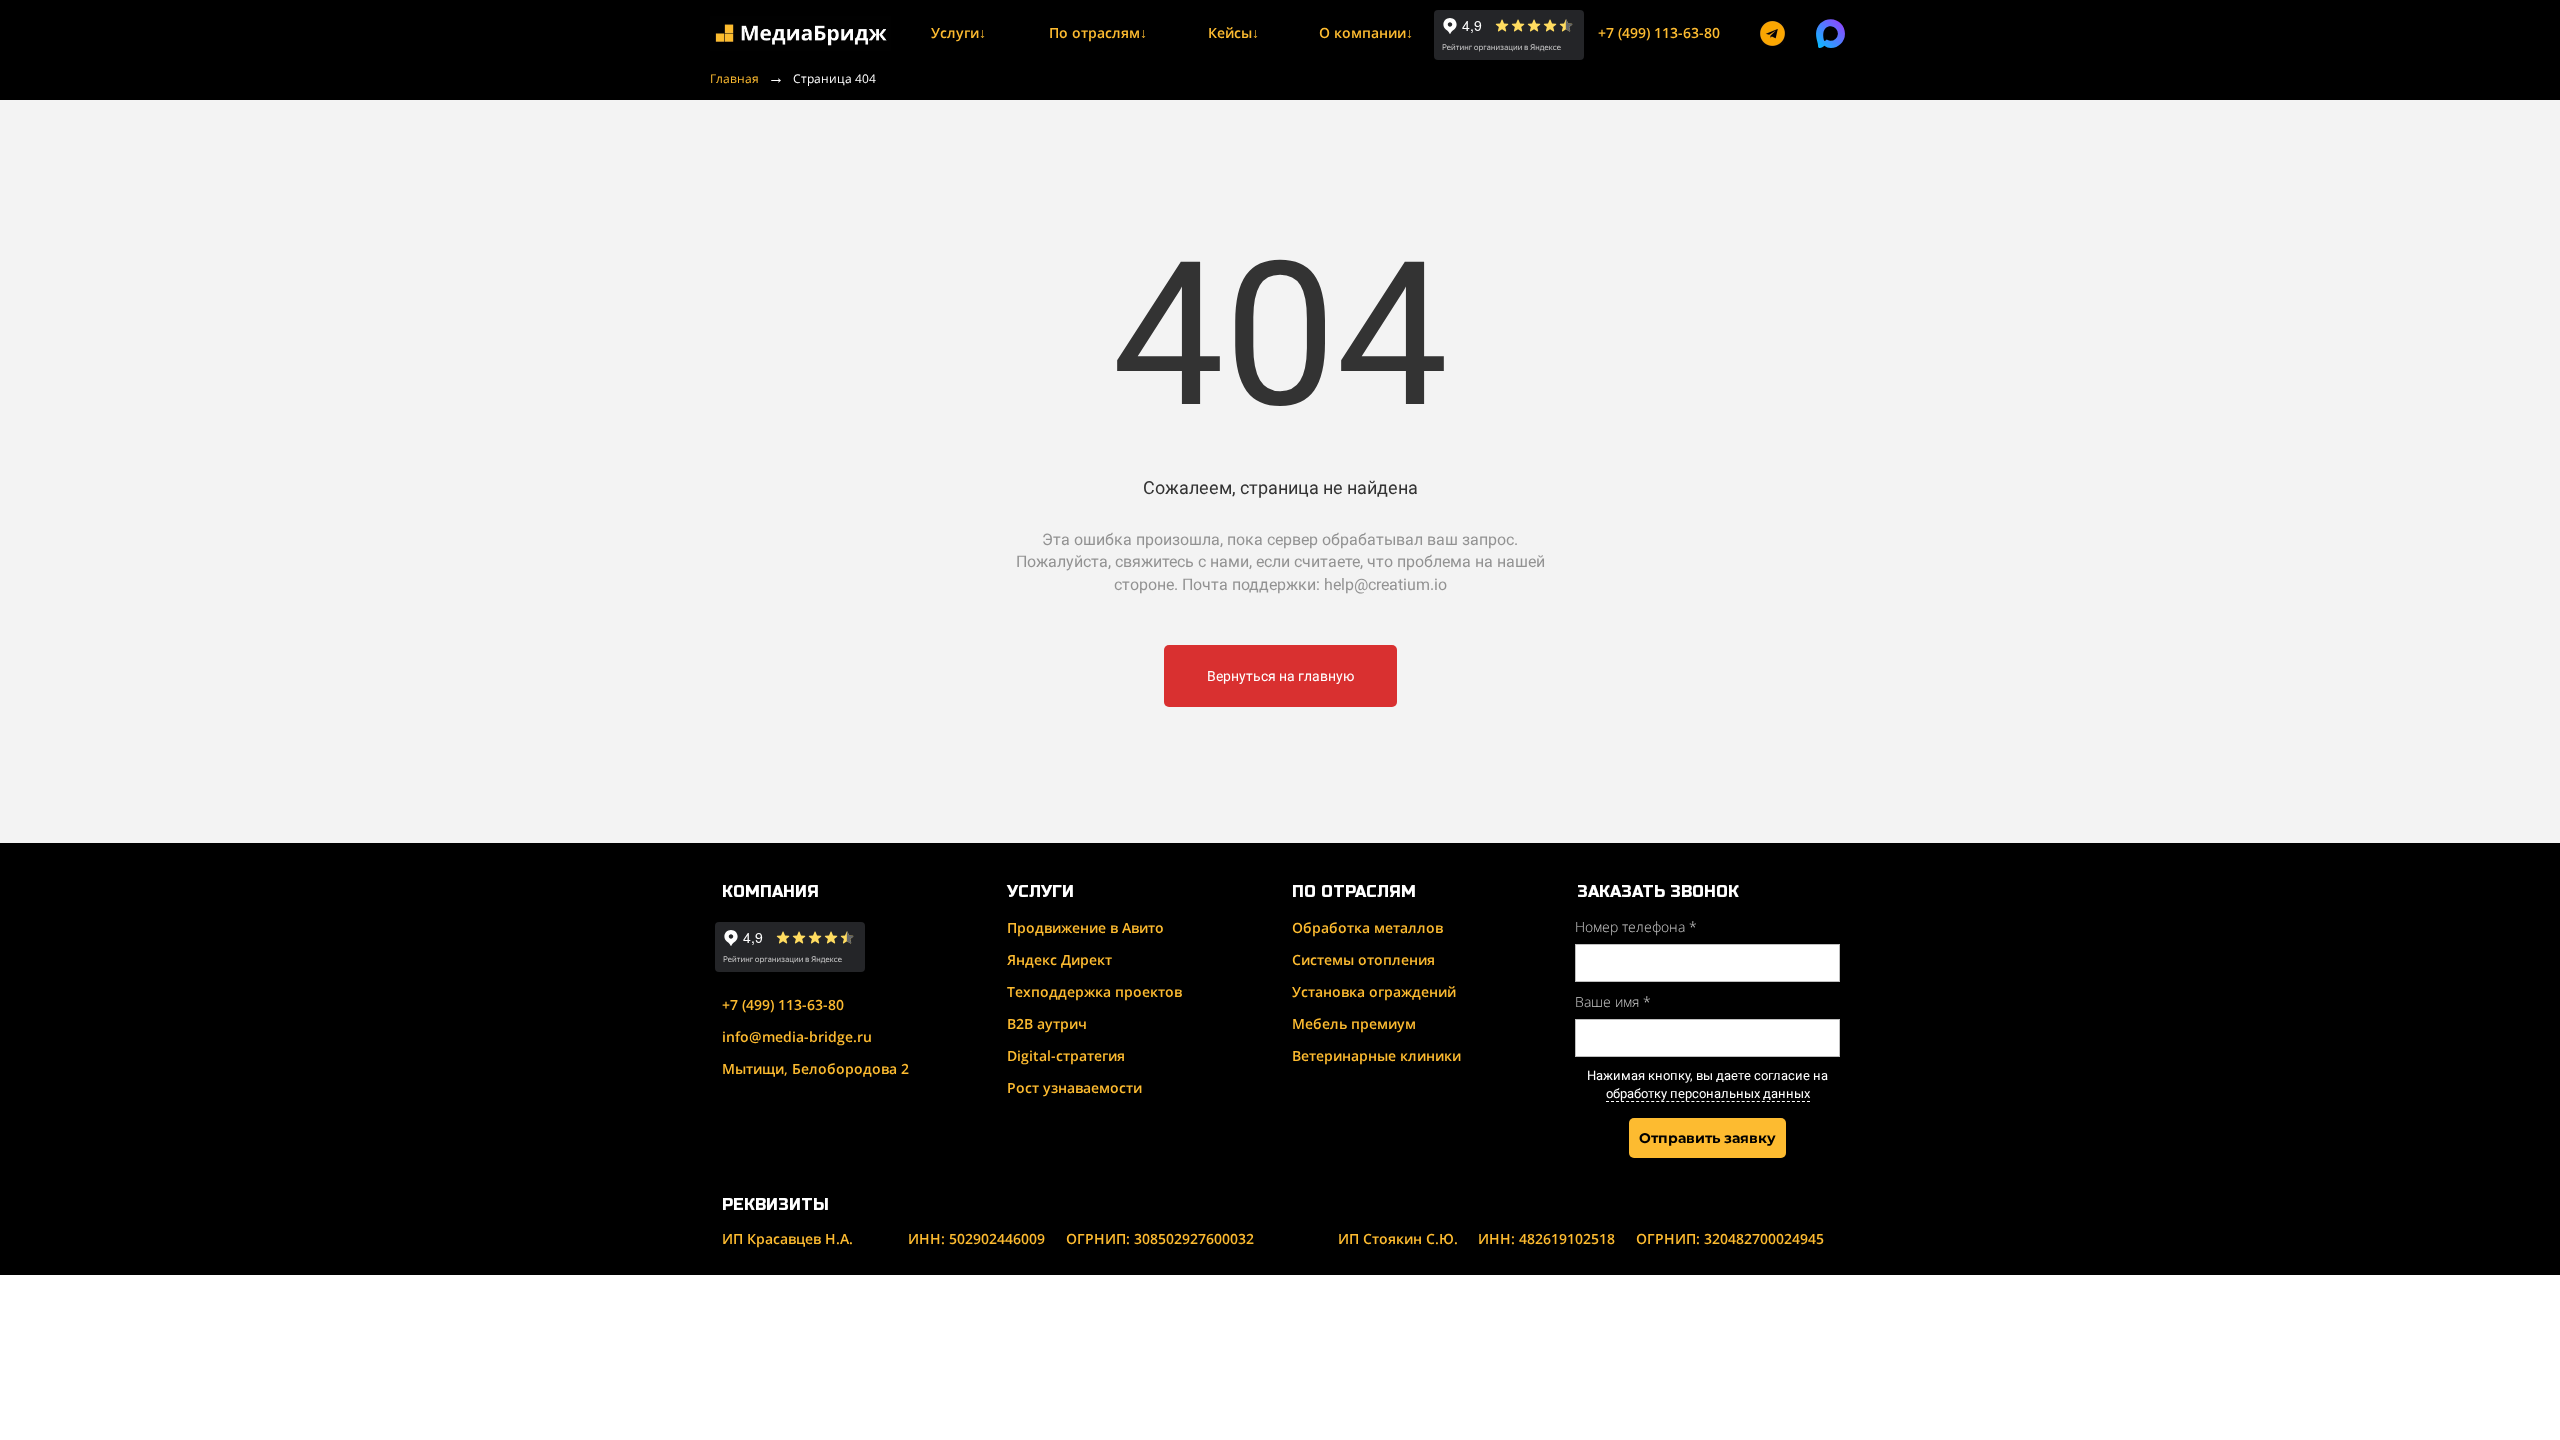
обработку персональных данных (1708, 1093)
